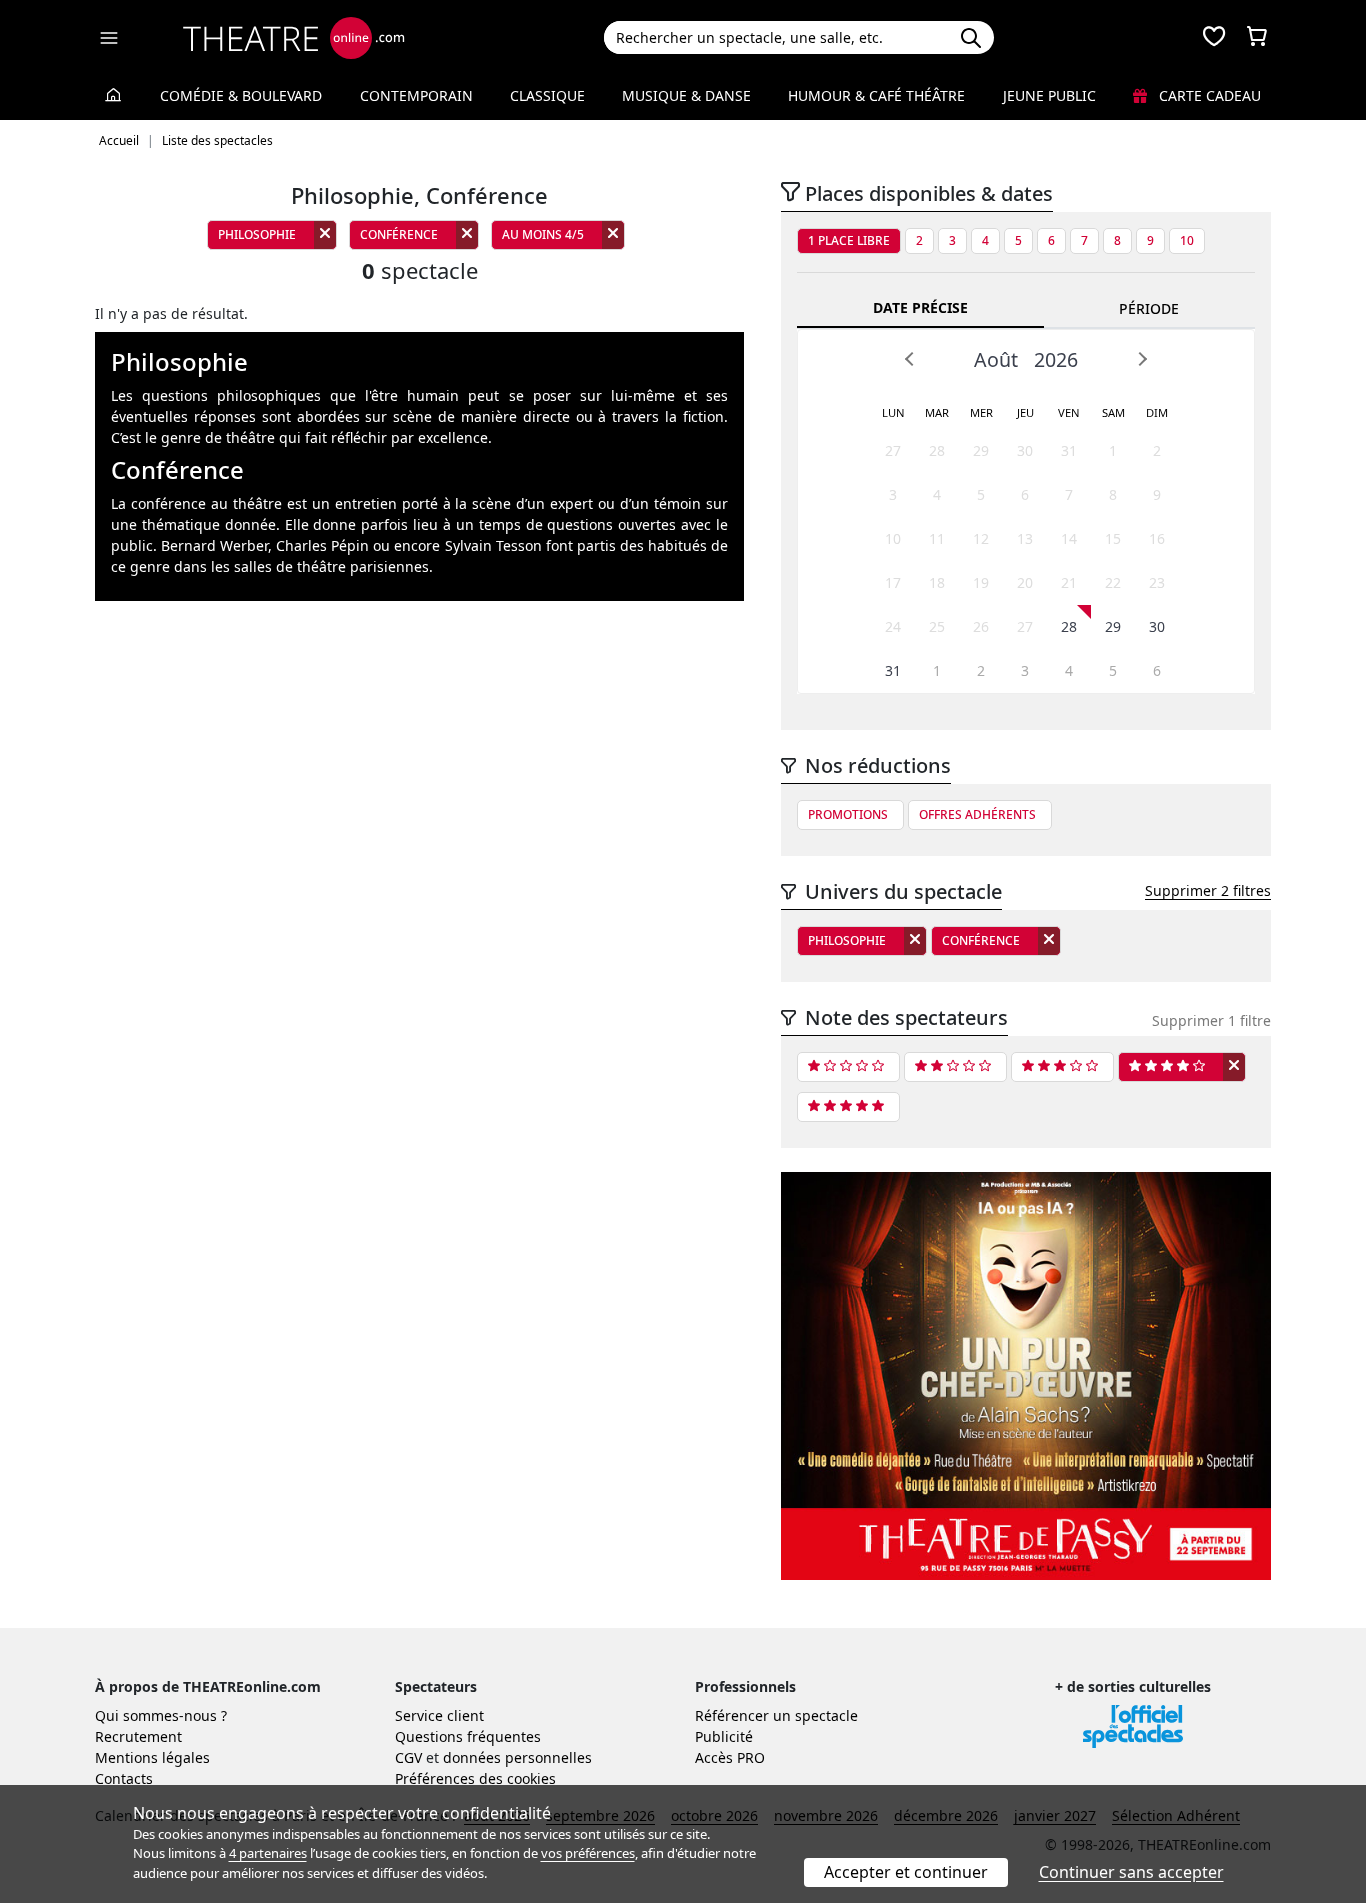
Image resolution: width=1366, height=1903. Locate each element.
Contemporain (416, 95)
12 (981, 538)
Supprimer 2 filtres (1208, 890)
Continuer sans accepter (1131, 1872)
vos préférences (588, 1853)
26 (981, 626)
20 (1025, 582)
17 (893, 582)
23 (1157, 582)
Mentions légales (152, 1757)
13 (1025, 538)
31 (1069, 450)
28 (937, 450)
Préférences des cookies (475, 1778)
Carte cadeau (1208, 95)
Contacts (124, 1778)
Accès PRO (730, 1757)
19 (981, 582)
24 (893, 626)
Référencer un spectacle (776, 1715)
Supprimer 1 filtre (1211, 1020)
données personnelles (517, 1757)
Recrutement (138, 1736)
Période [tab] (1149, 308)
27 (893, 450)
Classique (547, 95)
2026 (1056, 359)
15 (1113, 538)
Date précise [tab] (920, 307)
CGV (408, 1757)
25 (937, 626)
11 (937, 538)
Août (996, 359)
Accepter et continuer (906, 1872)
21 (1069, 582)
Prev (910, 359)
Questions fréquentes (468, 1736)
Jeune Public (1049, 95)
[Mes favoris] (1214, 38)
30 (1025, 450)
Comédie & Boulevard (241, 95)
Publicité (724, 1736)
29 (981, 450)
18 (937, 582)
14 (1069, 538)
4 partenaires (268, 1853)
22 (1113, 582)
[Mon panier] (1257, 38)
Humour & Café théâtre (876, 95)
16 (1157, 538)
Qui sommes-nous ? (161, 1715)
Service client (439, 1715)
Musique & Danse (686, 95)
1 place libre (849, 240)
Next (1142, 359)
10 (1187, 240)
